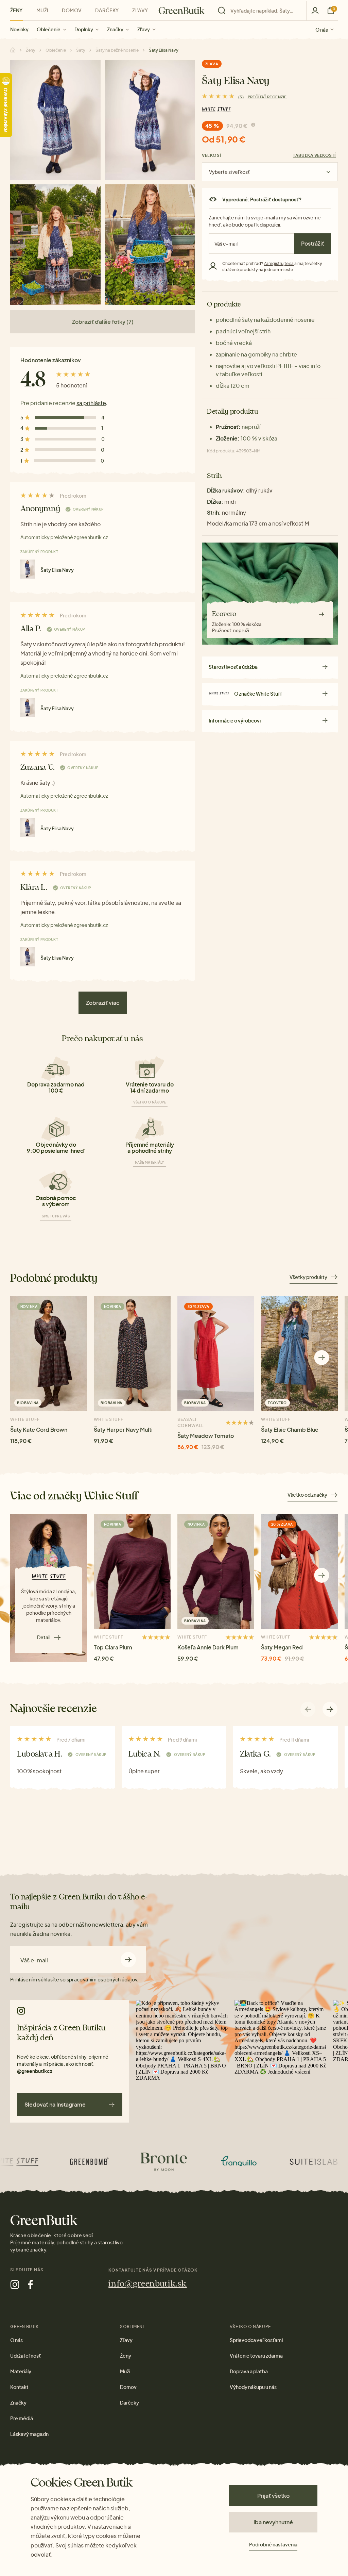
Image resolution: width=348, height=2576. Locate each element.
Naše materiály (150, 1162)
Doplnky (84, 29)
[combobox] (264, 11)
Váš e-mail (34, 1960)
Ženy (16, 10)
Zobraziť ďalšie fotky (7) (103, 322)
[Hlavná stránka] (182, 11)
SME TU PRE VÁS (56, 1216)
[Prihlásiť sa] (315, 10)
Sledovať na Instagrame (55, 2104)
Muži (42, 10)
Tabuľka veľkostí (314, 155)
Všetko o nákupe (150, 1102)
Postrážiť (313, 243)
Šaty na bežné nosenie (117, 50)
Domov (72, 10)
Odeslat (128, 1959)
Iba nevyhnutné (273, 2522)
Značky (115, 29)
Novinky (19, 29)
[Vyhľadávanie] (260, 11)
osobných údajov (117, 1979)
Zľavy (144, 29)
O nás (322, 29)
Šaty (81, 50)
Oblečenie (49, 29)
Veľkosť (212, 155)
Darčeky (107, 10)
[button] (322, 1358)
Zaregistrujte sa (279, 263)
